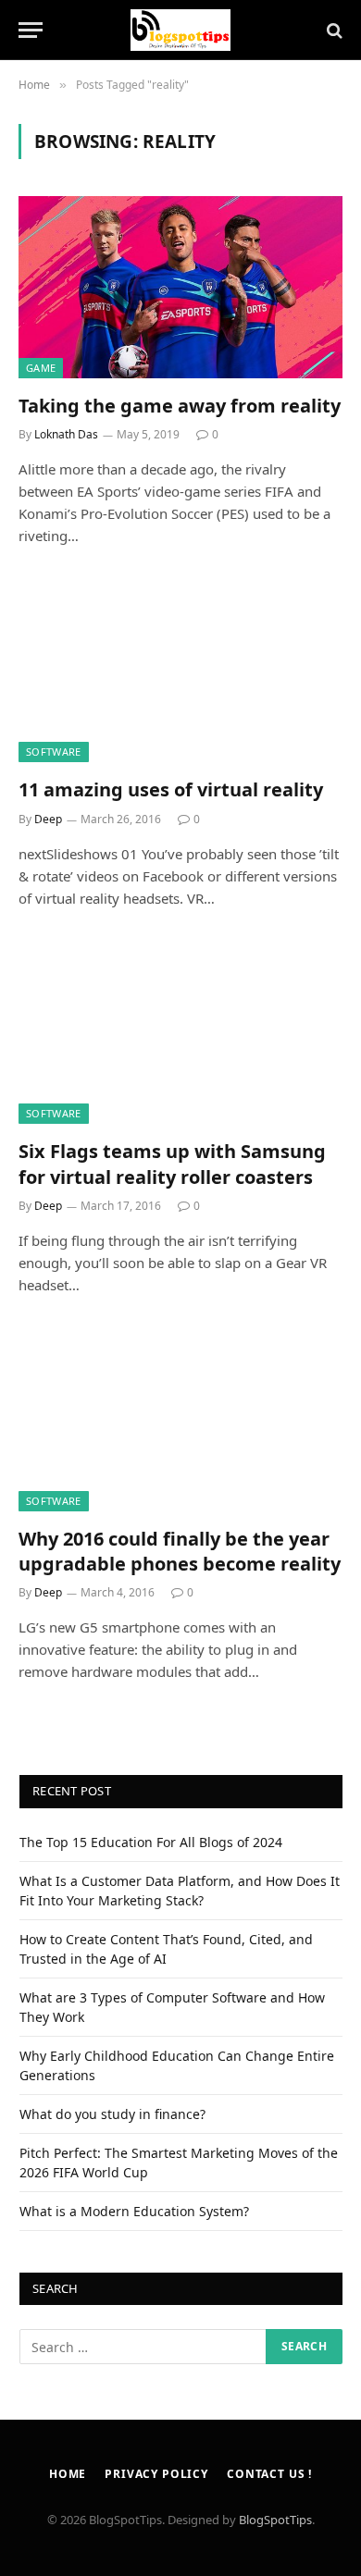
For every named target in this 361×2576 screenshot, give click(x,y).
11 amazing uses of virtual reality (171, 789)
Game (41, 368)
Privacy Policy (156, 2474)
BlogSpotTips (275, 2520)
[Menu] (31, 30)
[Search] (333, 30)
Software (54, 752)
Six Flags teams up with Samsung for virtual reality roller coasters (172, 1164)
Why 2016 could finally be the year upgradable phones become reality (180, 1551)
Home (68, 2474)
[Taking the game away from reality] (180, 287)
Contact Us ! (269, 2474)
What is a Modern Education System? (134, 2211)
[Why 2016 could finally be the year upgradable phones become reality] (180, 1420)
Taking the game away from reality (180, 406)
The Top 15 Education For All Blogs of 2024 (151, 1842)
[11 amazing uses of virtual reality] (180, 671)
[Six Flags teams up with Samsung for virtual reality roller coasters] (180, 1034)
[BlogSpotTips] (181, 30)
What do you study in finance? (112, 2114)
